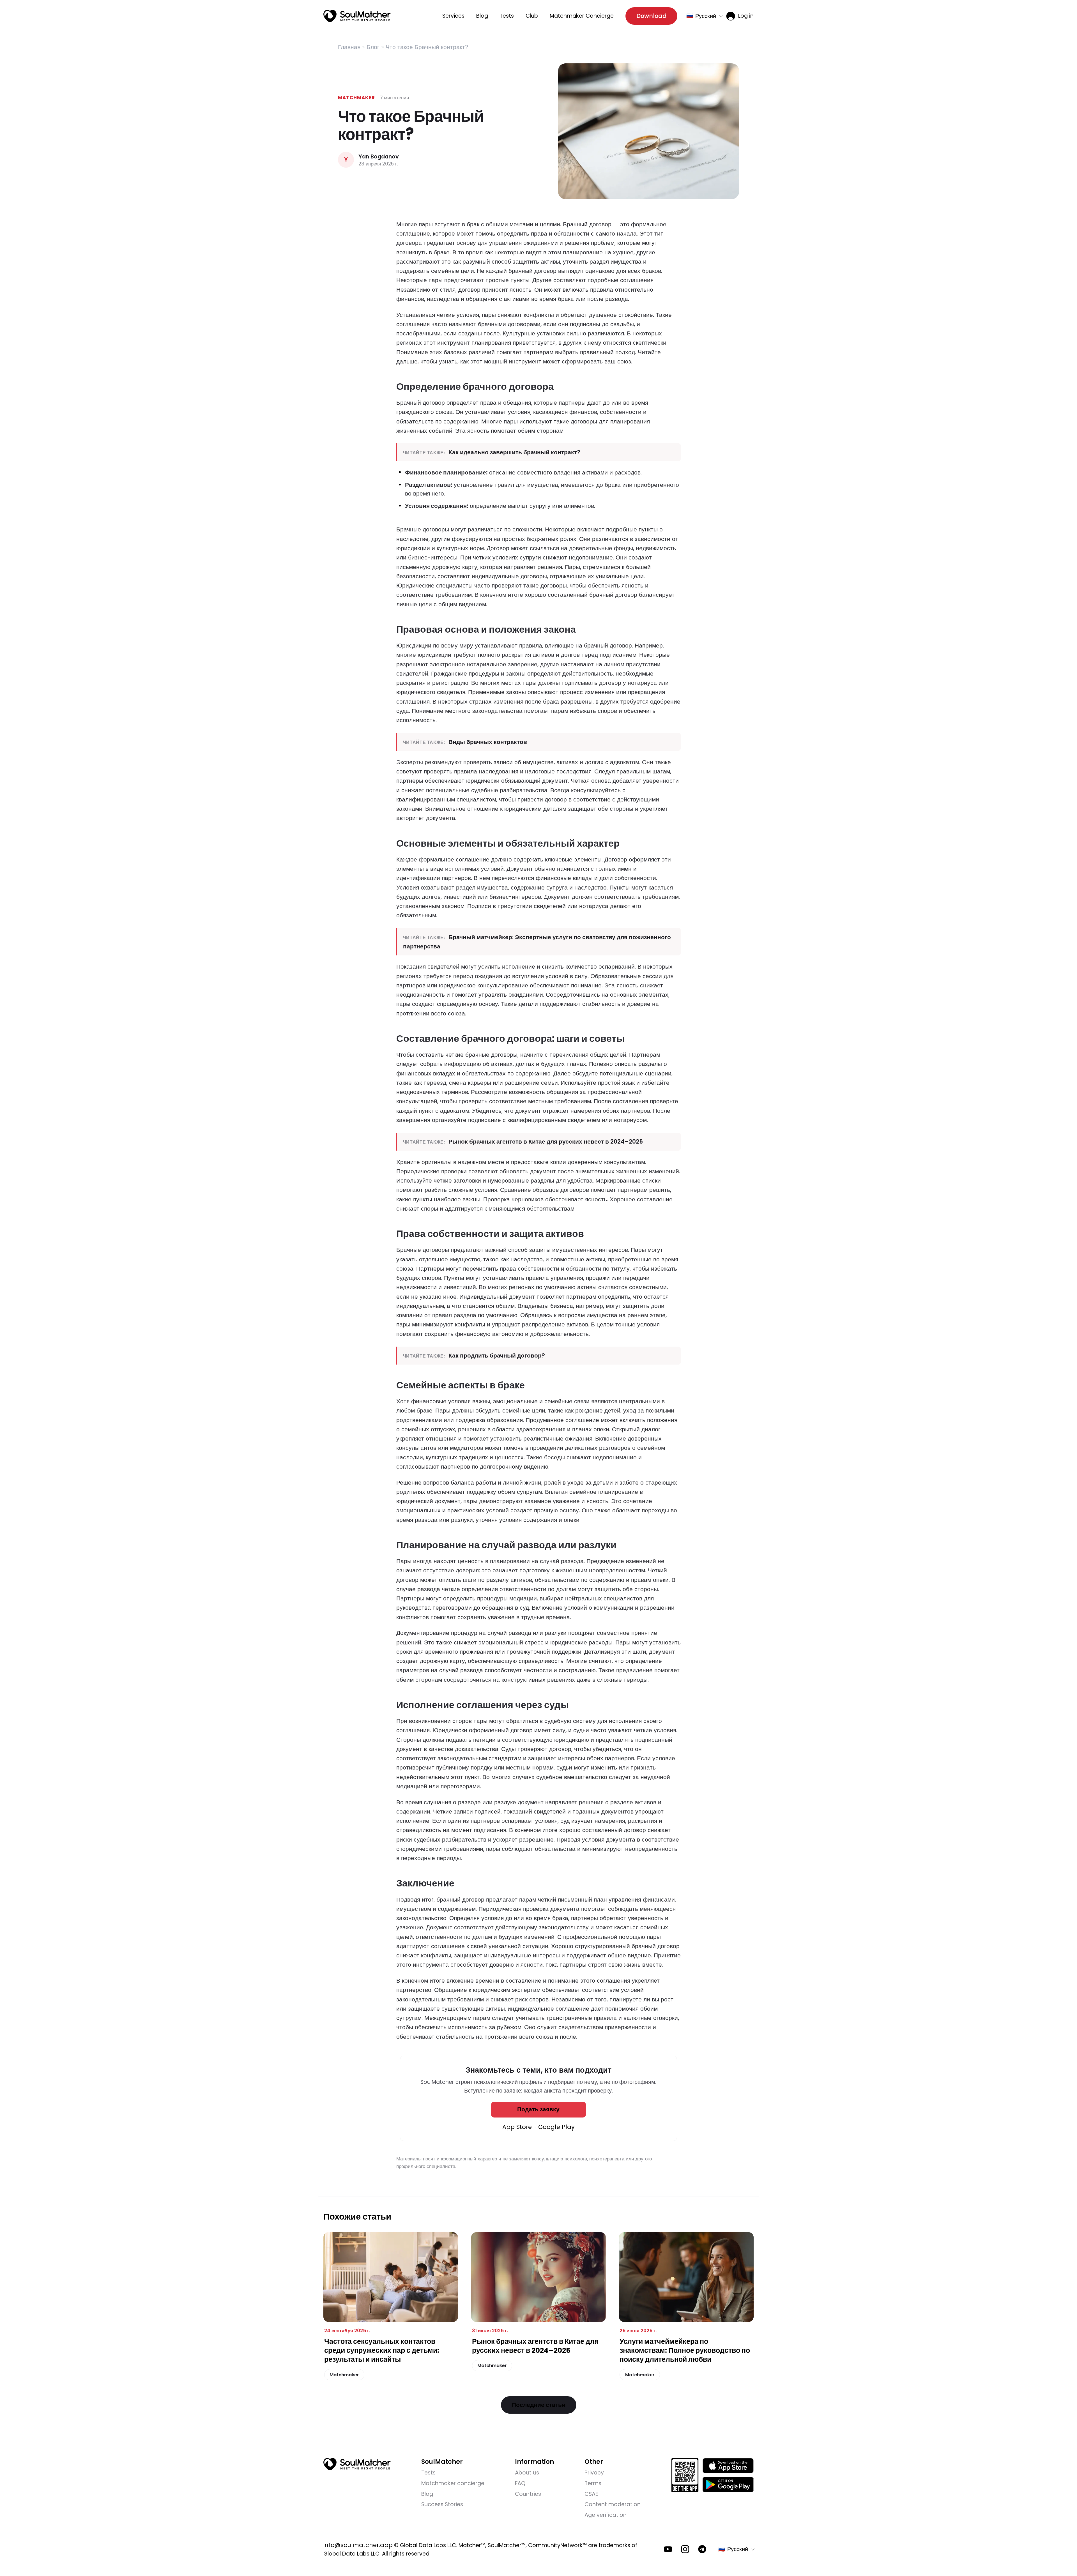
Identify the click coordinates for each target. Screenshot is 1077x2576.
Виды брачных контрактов (488, 742)
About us (527, 2473)
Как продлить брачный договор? (497, 1355)
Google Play (556, 2127)
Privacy (594, 2473)
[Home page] (357, 16)
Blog (482, 16)
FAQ (520, 2483)
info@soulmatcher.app (358, 2545)
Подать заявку (538, 2109)
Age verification (606, 2515)
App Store (517, 2127)
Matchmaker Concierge (582, 16)
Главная (349, 47)
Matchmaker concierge (453, 2483)
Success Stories (442, 2504)
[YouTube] (668, 2549)
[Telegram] (702, 2549)
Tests (507, 16)
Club (532, 16)
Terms (593, 2483)
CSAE (591, 2494)
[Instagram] (685, 2549)
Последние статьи (539, 2405)
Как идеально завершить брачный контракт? (514, 452)
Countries (528, 2494)
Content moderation (613, 2504)
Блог (373, 47)
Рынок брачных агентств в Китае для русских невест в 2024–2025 (546, 1141)
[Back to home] (357, 2464)
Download (652, 16)
